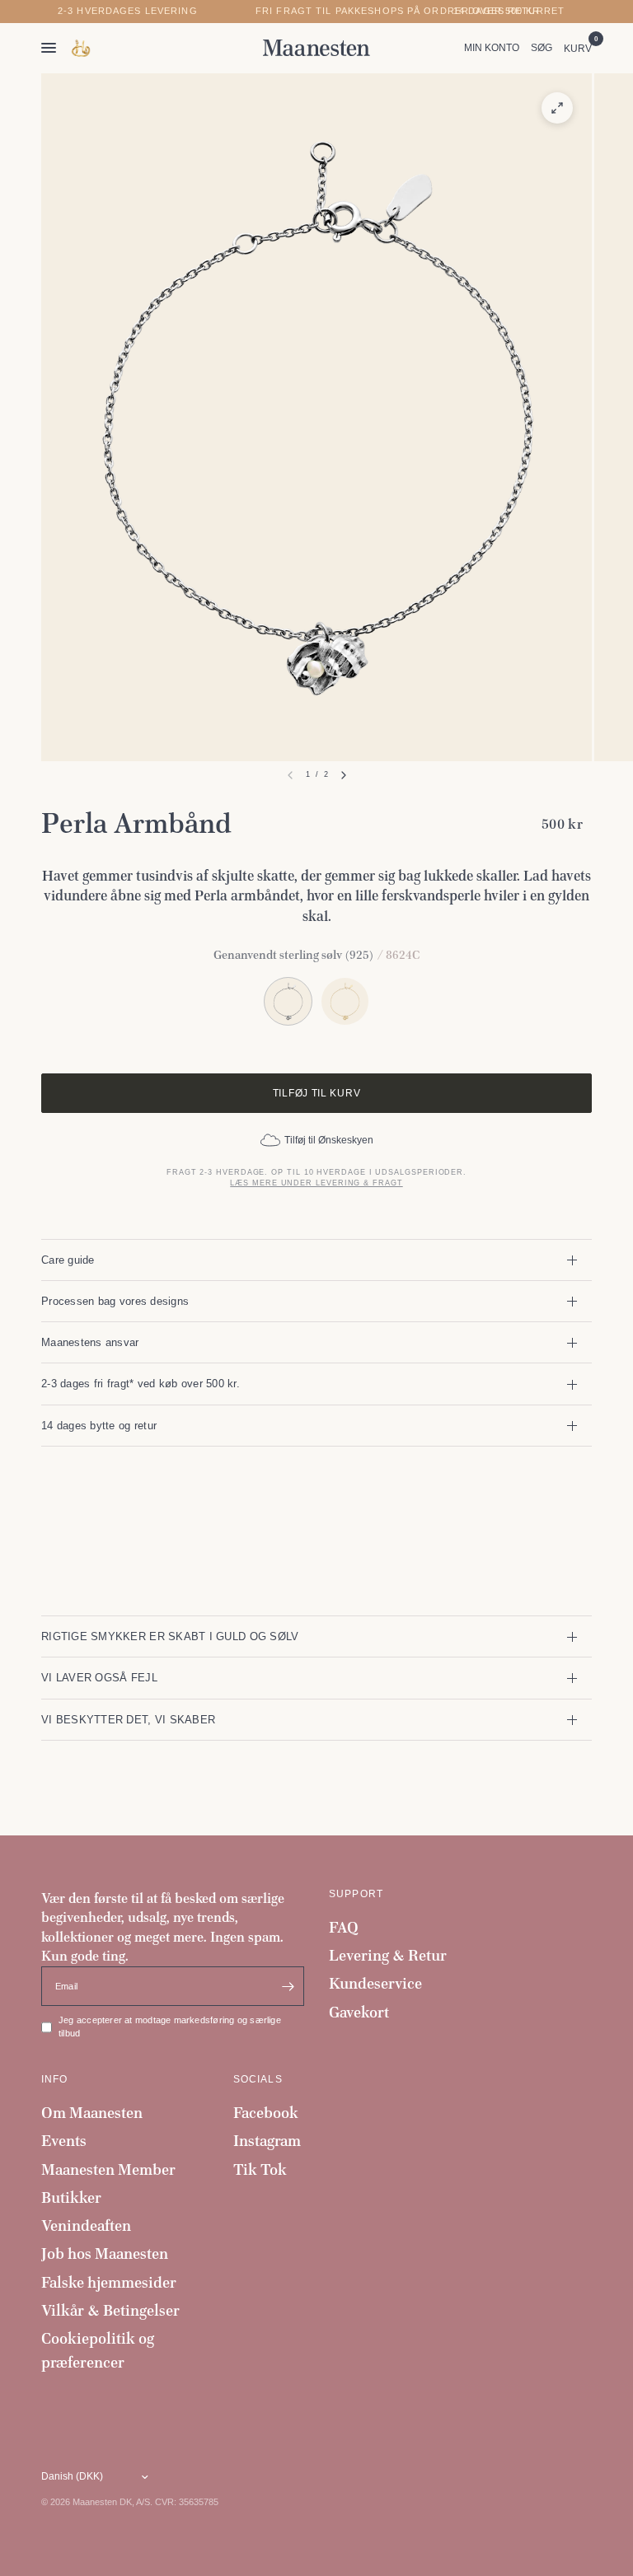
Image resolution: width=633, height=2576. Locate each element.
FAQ (344, 1927)
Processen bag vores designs (115, 1301)
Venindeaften (86, 2225)
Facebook (266, 2113)
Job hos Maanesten (105, 2253)
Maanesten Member (108, 2169)
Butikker (71, 2197)
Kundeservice (375, 1983)
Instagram (267, 2141)
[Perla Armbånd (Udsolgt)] (345, 1001)
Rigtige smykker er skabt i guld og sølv (170, 1636)
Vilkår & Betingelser (110, 2310)
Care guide (68, 1260)
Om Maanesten (92, 2113)
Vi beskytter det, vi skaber (128, 1720)
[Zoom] (557, 108)
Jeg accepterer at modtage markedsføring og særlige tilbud (170, 2027)
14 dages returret (509, 11)
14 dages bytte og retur (99, 1426)
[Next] (344, 775)
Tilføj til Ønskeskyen (329, 1140)
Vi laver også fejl (99, 1678)
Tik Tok (260, 2169)
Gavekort (359, 2012)
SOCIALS (258, 2079)
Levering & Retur (388, 1955)
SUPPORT (356, 1894)
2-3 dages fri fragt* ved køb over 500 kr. (141, 1384)
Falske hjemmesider (109, 2282)
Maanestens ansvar (90, 1342)
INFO (55, 2079)
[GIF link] (82, 48)
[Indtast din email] (288, 1986)
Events (64, 2141)
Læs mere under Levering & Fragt (316, 1183)
